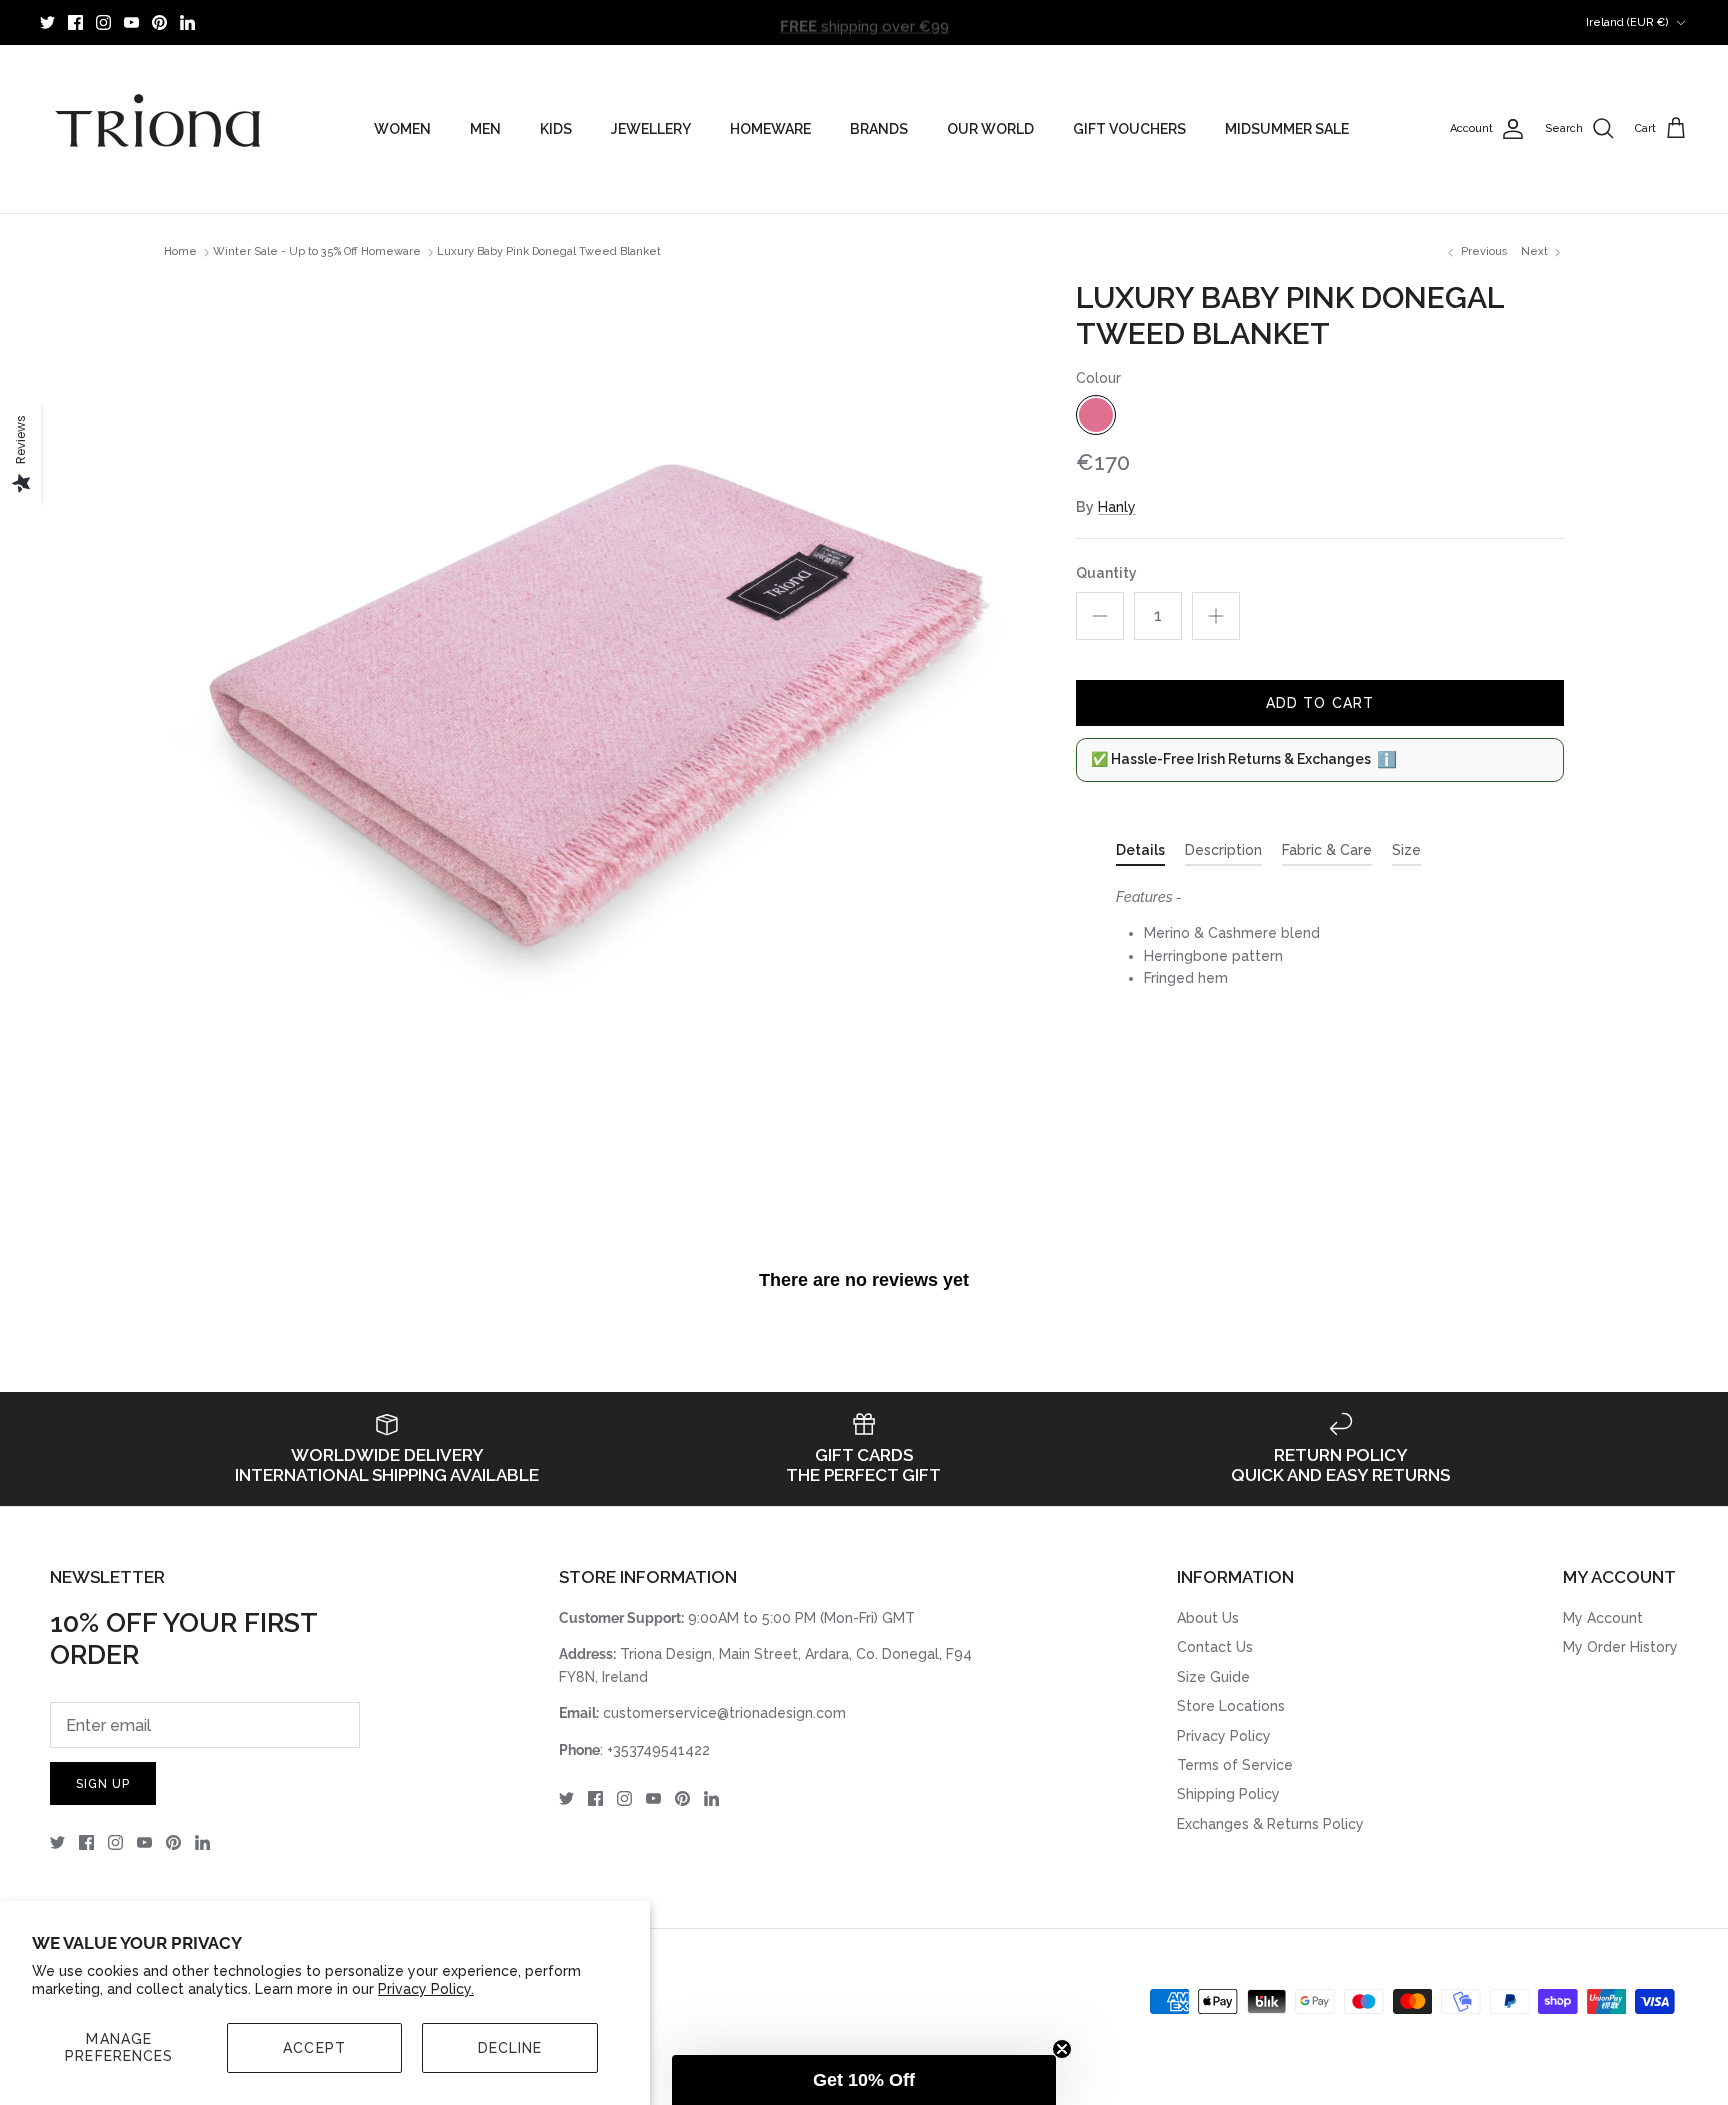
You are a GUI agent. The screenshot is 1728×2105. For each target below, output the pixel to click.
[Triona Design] (160, 129)
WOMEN (402, 129)
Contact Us (1215, 1647)
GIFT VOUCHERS (1129, 129)
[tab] (1140, 854)
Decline (510, 2048)
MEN (485, 129)
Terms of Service (1235, 1765)
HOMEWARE (770, 129)
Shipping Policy (1228, 1794)
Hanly (1117, 507)
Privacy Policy (1224, 1736)
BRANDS (879, 129)
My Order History (1620, 1647)
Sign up (103, 1784)
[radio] (1096, 415)
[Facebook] (75, 22)
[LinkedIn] (187, 22)
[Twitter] (47, 22)
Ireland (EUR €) (1627, 22)
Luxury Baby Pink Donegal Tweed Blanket (549, 252)
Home (180, 252)
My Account (1603, 1618)
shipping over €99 (864, 22)
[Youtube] (131, 22)
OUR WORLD (990, 129)
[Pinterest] (159, 22)
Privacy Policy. (426, 1989)
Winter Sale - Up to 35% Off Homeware (317, 252)
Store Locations (1231, 1706)
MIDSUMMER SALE (1287, 129)
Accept (314, 2048)
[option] (598, 714)
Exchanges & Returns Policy (1270, 1824)
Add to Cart (1320, 703)
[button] (864, 2080)
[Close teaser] (1062, 2049)
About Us (1208, 1618)
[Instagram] (103, 22)
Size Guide (1213, 1677)
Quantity (1106, 573)
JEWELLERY (651, 129)
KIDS (556, 129)
